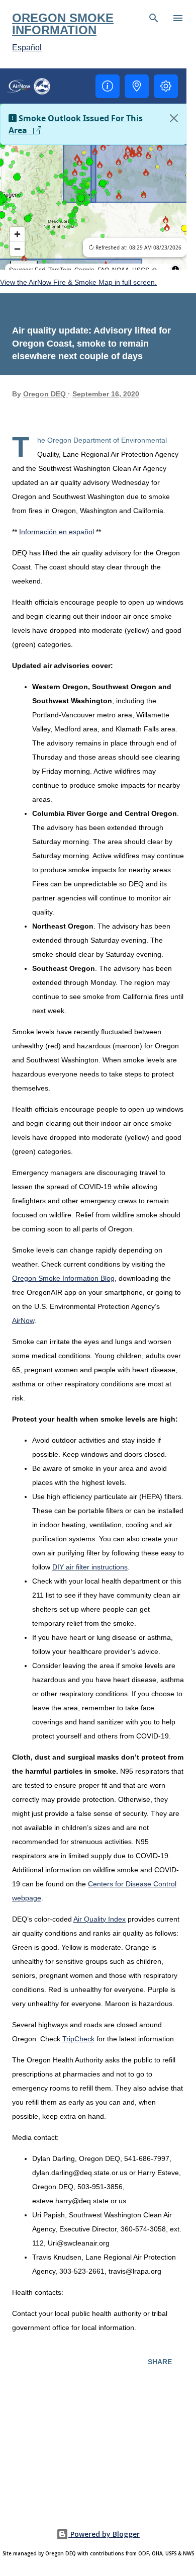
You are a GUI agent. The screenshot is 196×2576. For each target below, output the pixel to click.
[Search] (154, 18)
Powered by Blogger (104, 2534)
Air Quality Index (100, 1919)
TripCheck (78, 2039)
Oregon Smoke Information (63, 24)
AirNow (23, 1320)
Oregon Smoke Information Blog (63, 1278)
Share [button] (160, 2362)
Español (27, 48)
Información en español (57, 532)
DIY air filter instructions (90, 1567)
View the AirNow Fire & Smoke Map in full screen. (78, 282)
